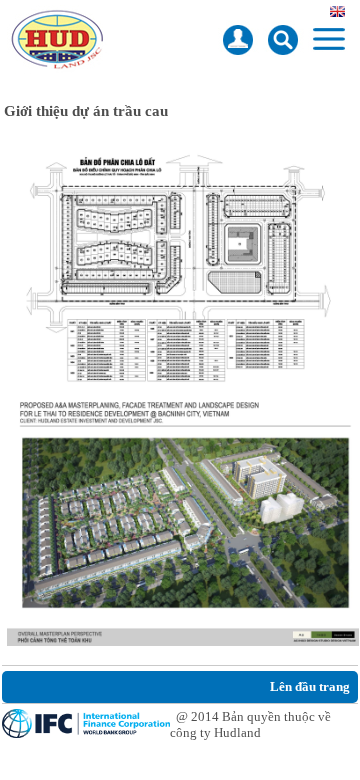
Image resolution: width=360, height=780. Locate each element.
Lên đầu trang (310, 686)
